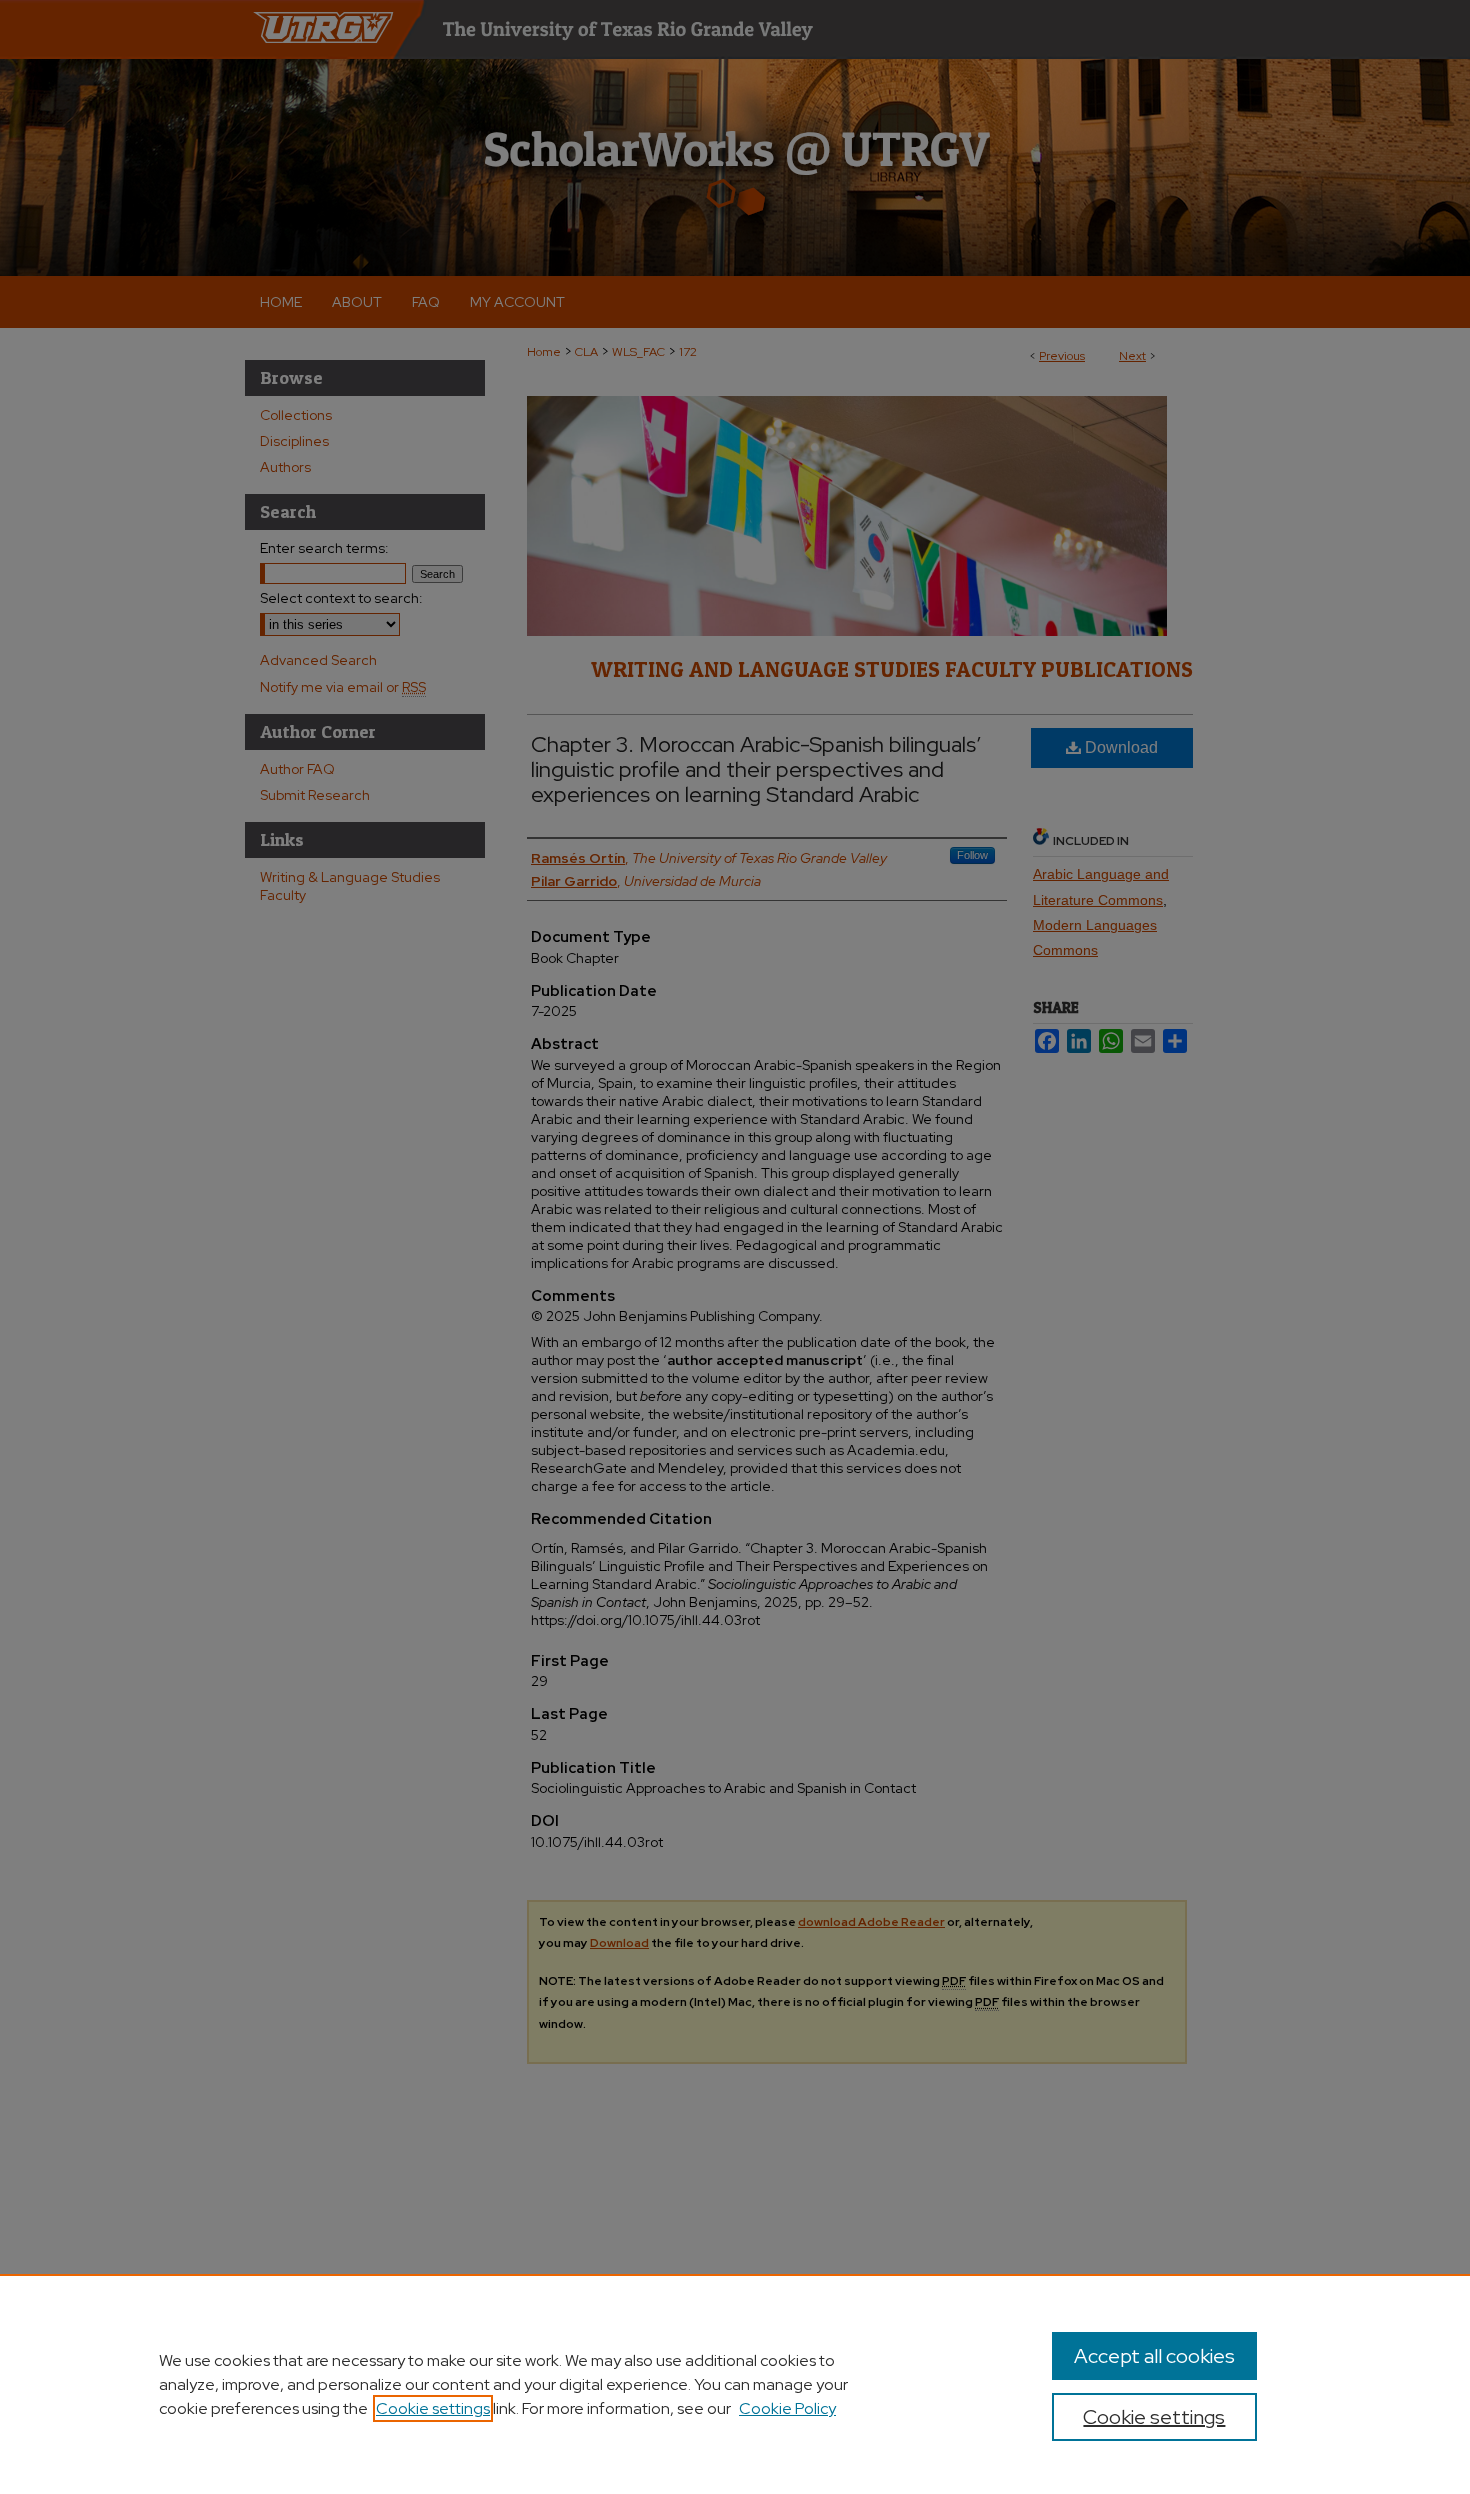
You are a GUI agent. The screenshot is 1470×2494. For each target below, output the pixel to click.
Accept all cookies (1154, 2356)
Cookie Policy (787, 2408)
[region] (735, 2384)
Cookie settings (433, 2408)
